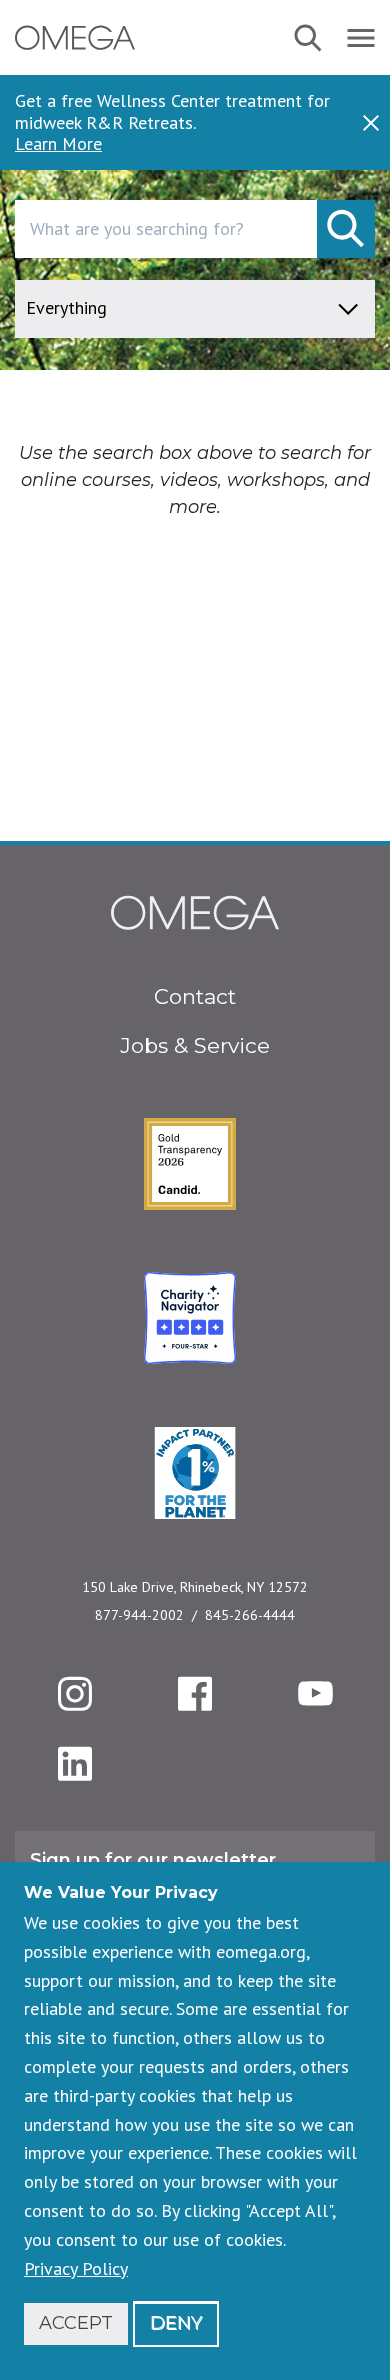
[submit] (346, 229)
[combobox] (195, 229)
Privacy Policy (76, 2268)
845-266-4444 (250, 1615)
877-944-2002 (139, 1615)
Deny (176, 2323)
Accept (76, 2323)
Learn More (58, 144)
